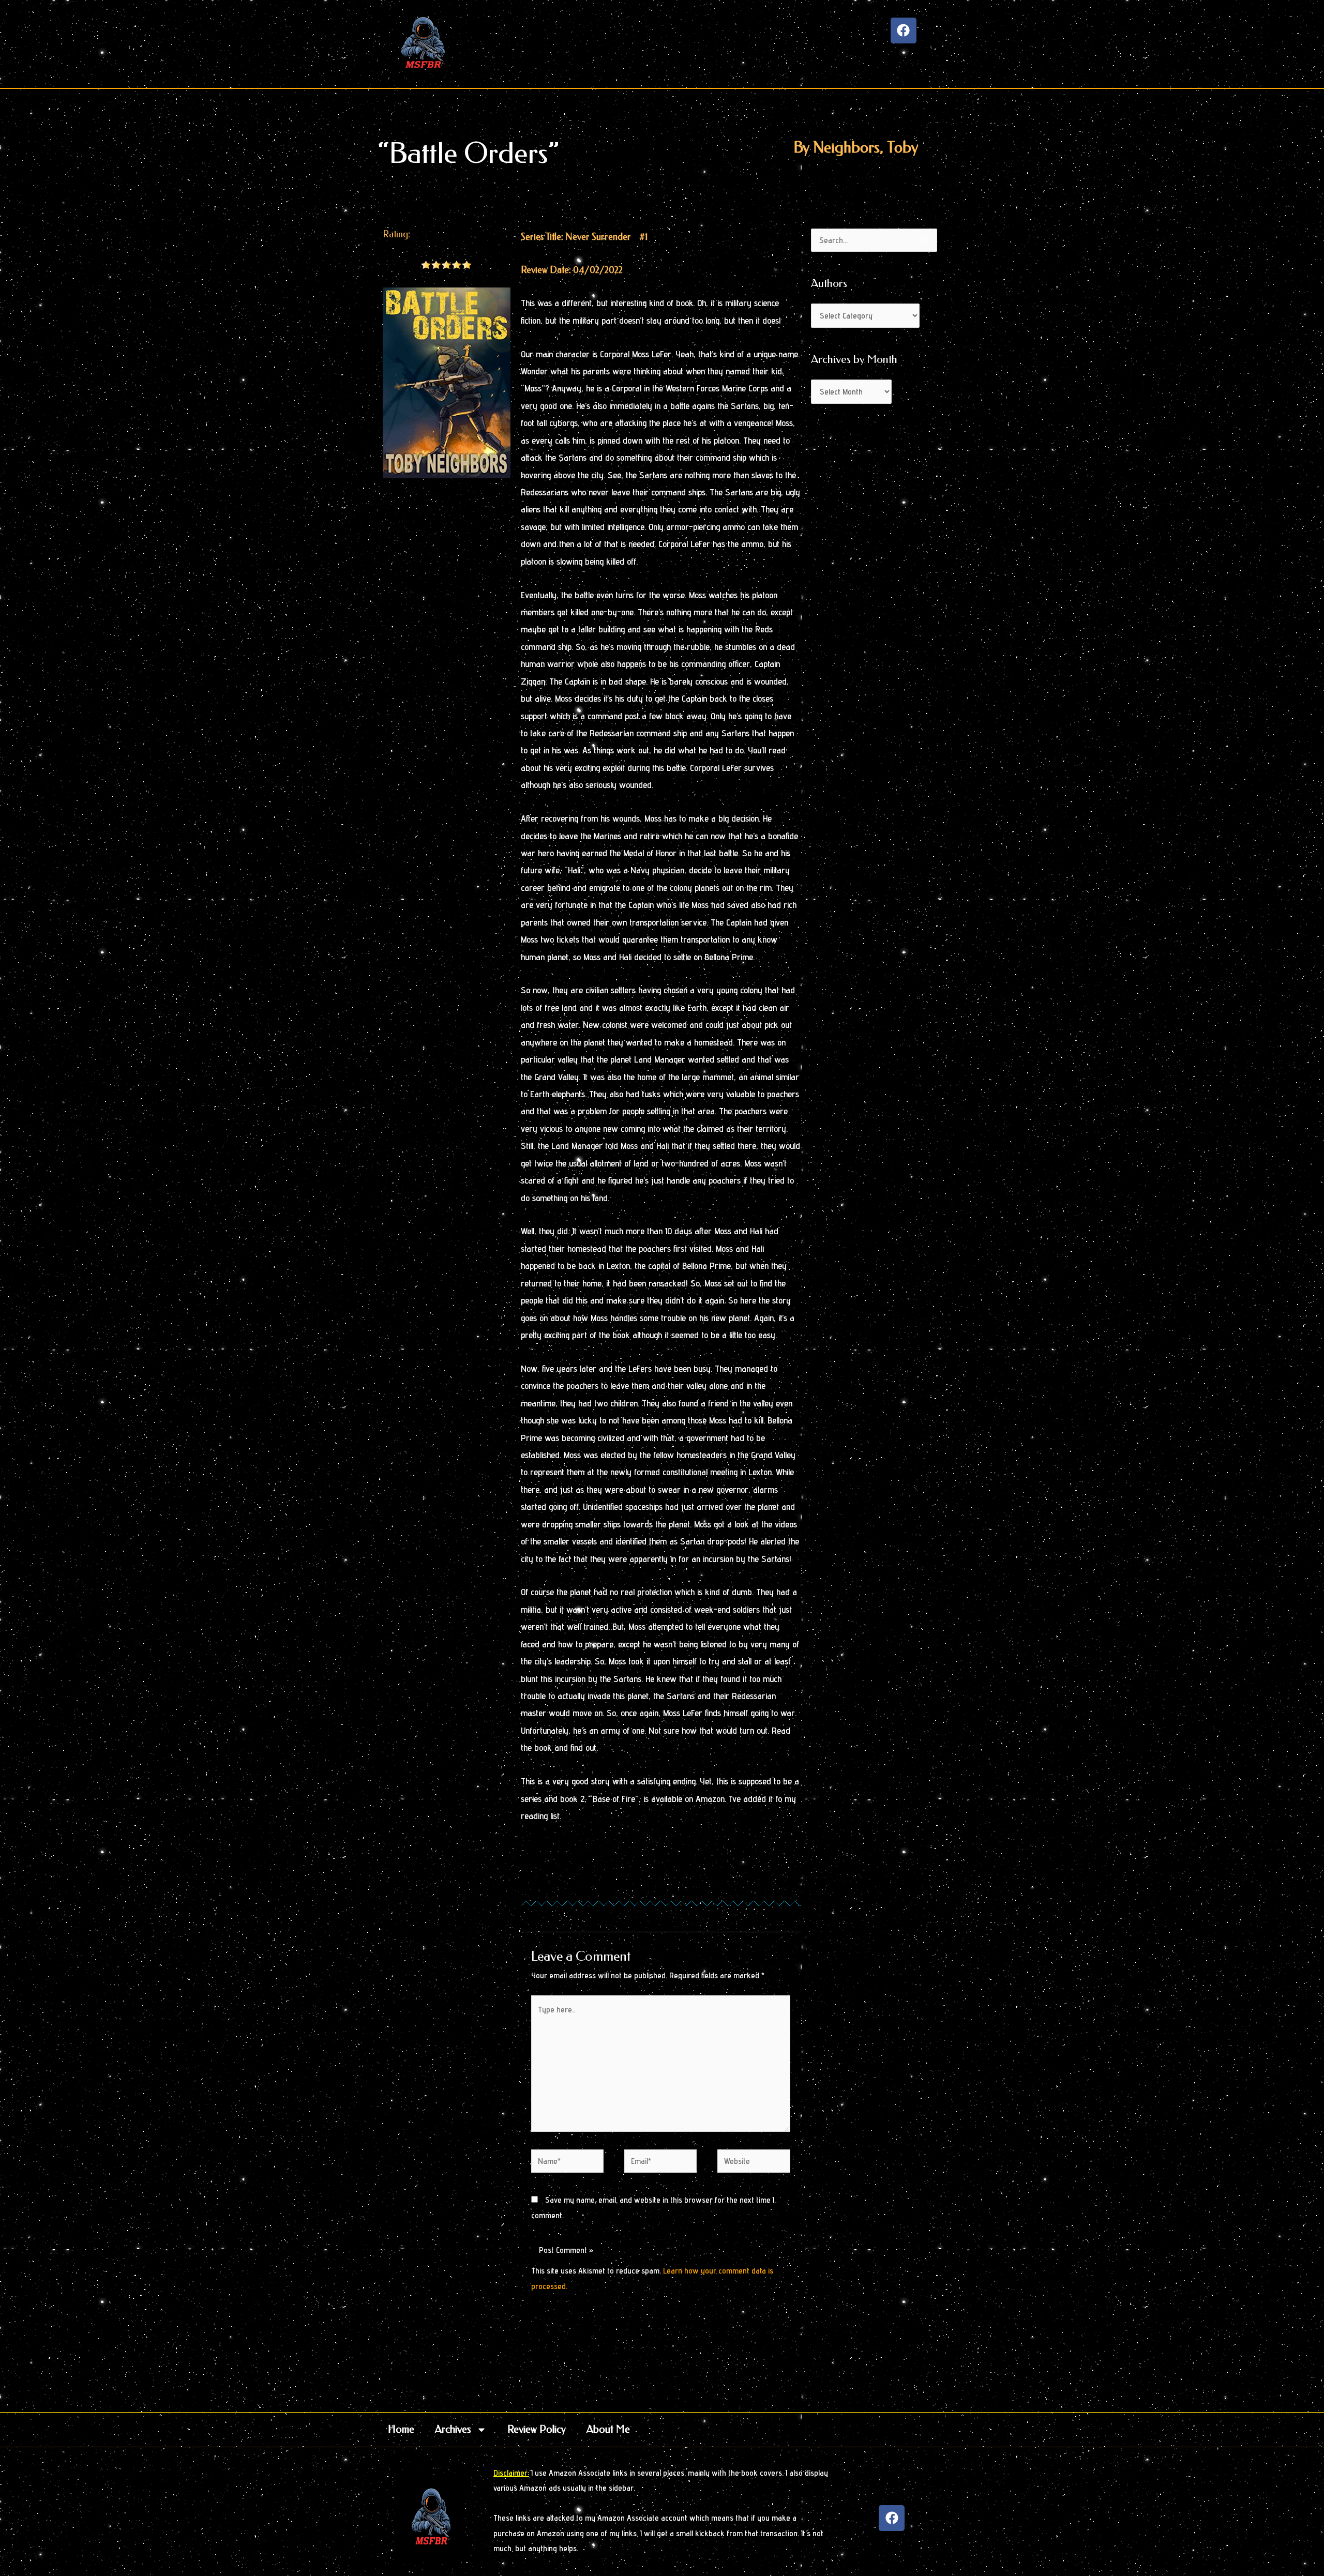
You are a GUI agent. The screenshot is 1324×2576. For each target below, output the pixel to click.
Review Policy (537, 2429)
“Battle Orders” (469, 153)
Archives (453, 2429)
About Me (608, 2429)
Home (401, 2429)
